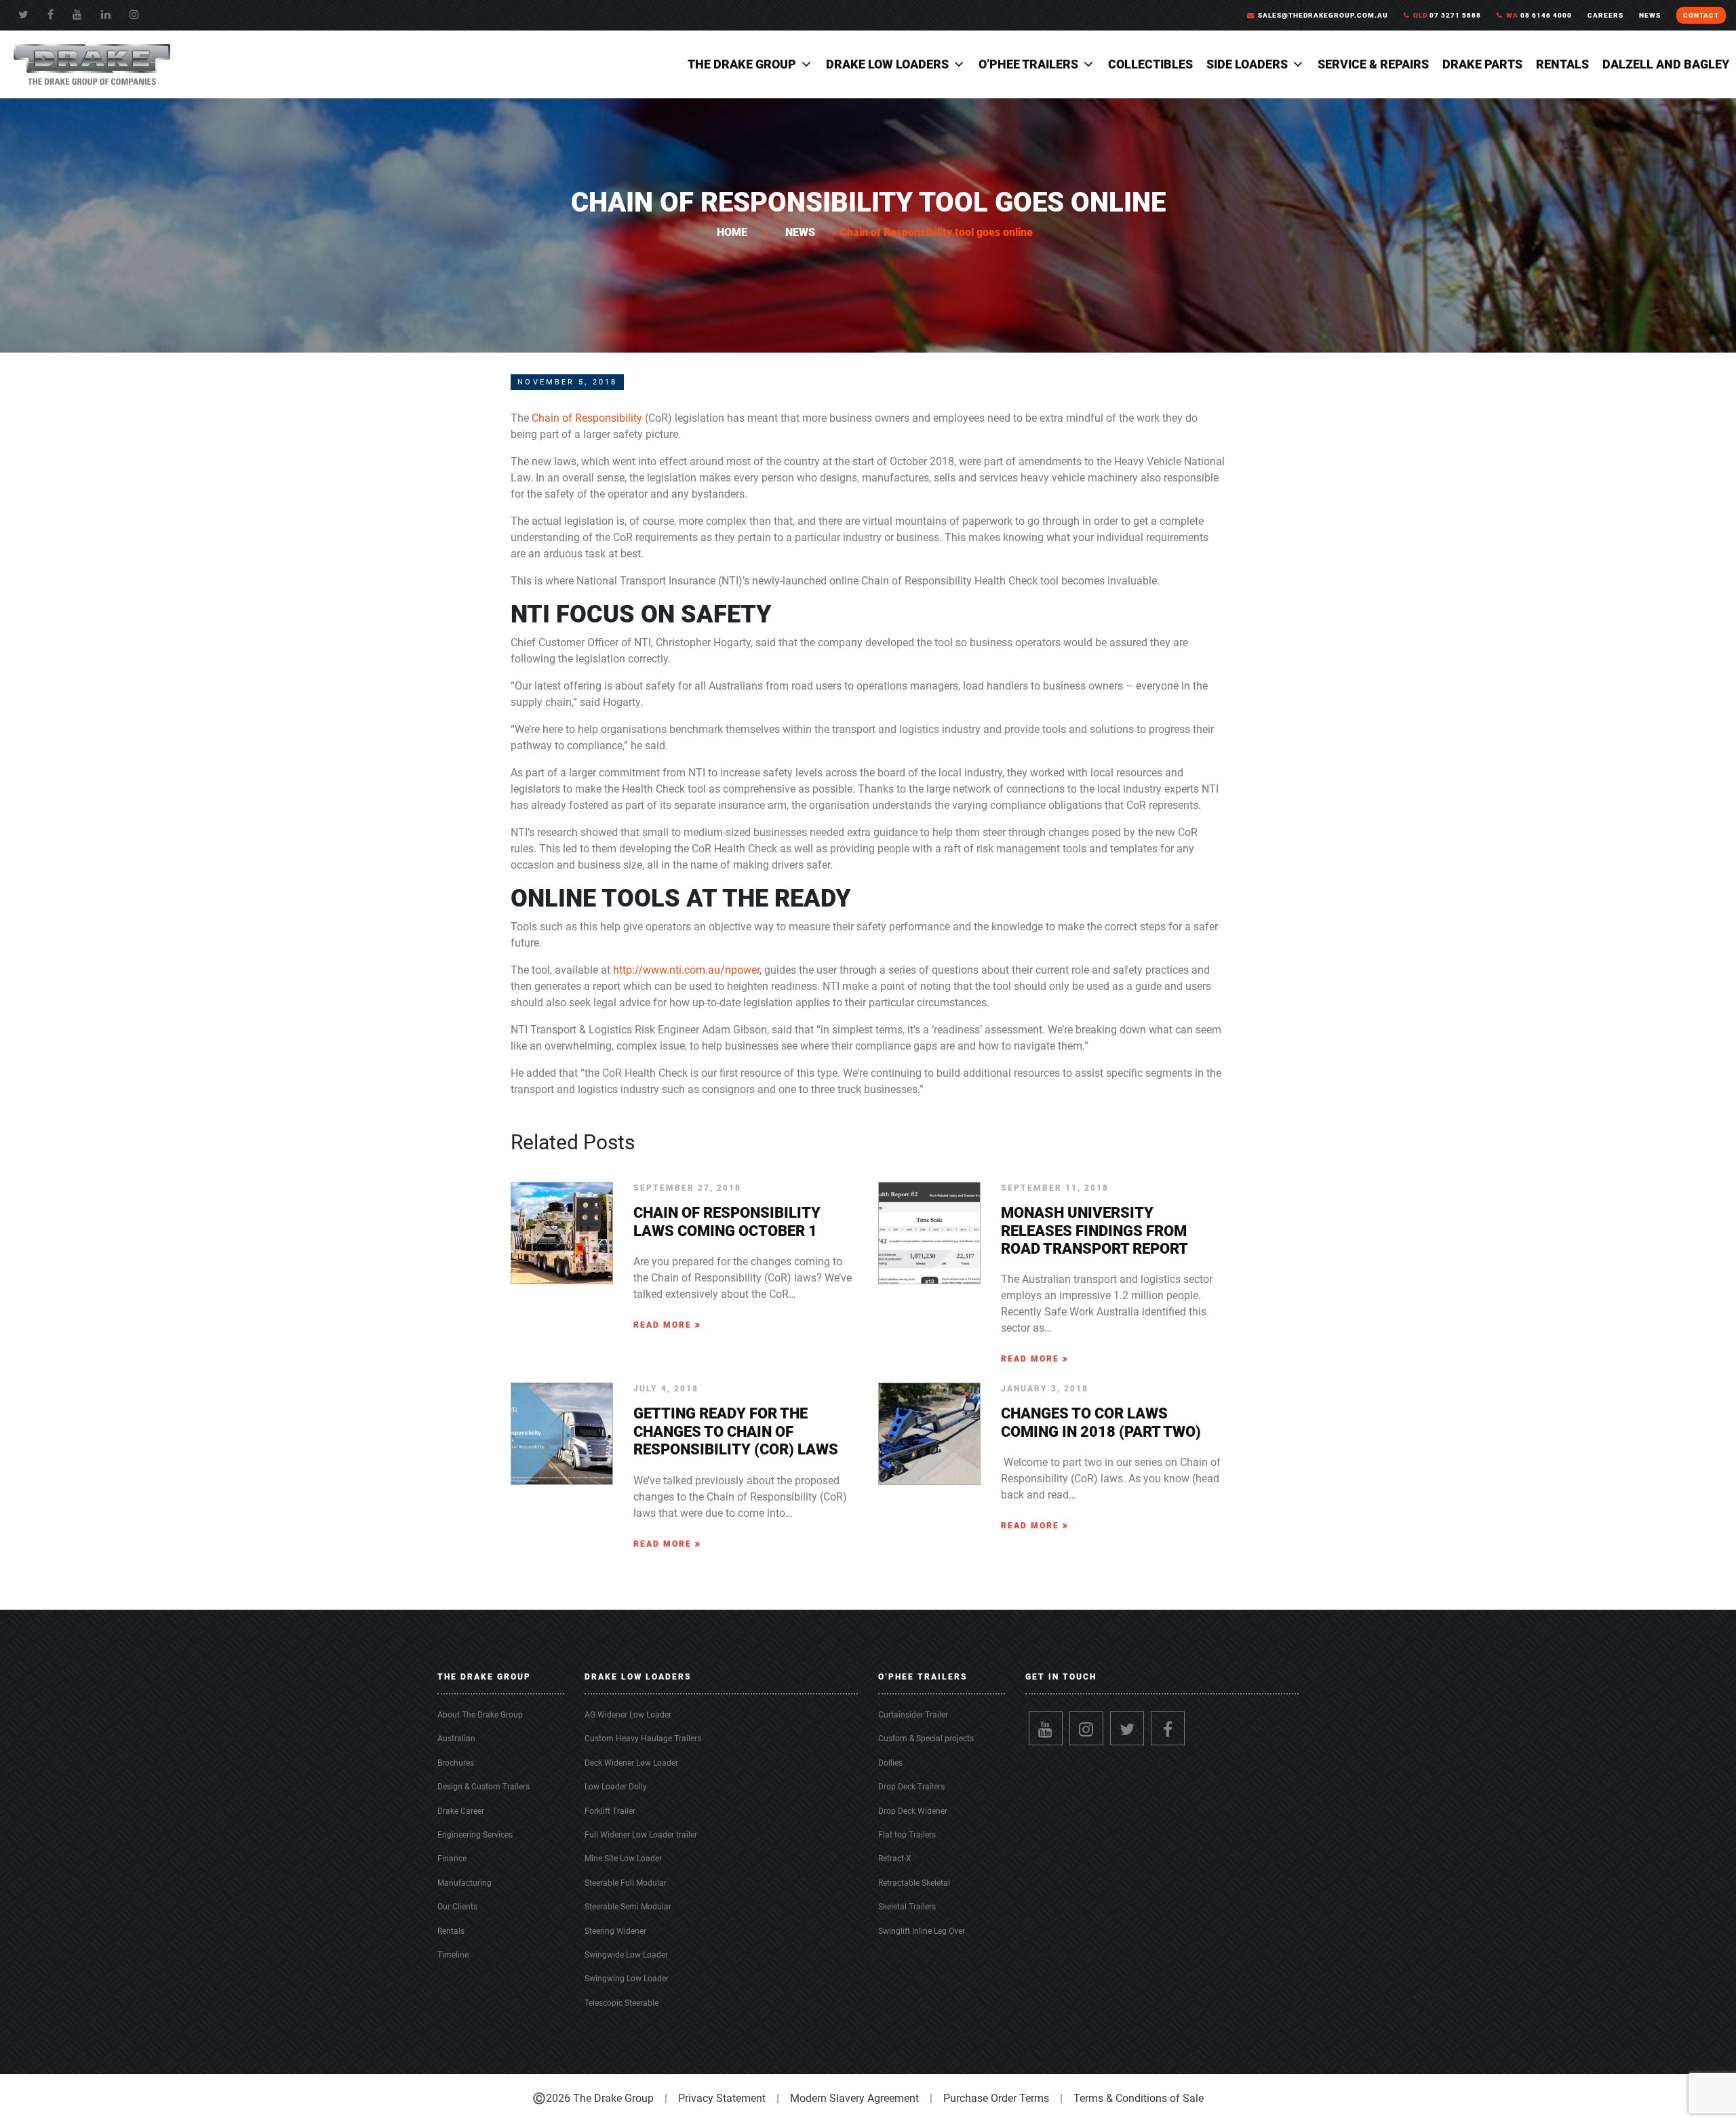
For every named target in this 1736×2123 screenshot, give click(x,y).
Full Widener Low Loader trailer (641, 1835)
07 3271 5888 (1447, 15)
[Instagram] (1086, 1728)
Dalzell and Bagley (1666, 64)
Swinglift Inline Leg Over (922, 1931)
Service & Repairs (1373, 64)
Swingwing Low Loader (627, 1979)
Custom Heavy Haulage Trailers (643, 1739)
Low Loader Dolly (616, 1787)
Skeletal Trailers (907, 1907)
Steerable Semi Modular (628, 1907)
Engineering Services (475, 1835)
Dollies (890, 1763)
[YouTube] (77, 15)
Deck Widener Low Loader (631, 1763)
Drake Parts (1482, 64)
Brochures (456, 1763)
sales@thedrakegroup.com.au (1323, 15)
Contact (1701, 15)
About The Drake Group (480, 1715)
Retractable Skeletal (914, 1883)
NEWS (1650, 15)
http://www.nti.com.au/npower (686, 970)
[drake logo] (92, 63)
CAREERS (1605, 15)
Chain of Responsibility (587, 418)
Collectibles (1150, 64)
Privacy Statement (722, 2098)
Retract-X (895, 1859)
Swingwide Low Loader (626, 1955)
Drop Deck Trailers (911, 1787)
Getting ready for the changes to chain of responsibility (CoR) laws (736, 1431)
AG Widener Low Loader (628, 1715)
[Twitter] (23, 15)
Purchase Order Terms (996, 2098)
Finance (452, 1859)
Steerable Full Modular (626, 1883)
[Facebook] (51, 15)
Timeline (453, 1955)
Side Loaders (1247, 64)
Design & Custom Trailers (484, 1787)
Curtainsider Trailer (913, 1715)
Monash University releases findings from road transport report (1094, 1231)
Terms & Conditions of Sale (1139, 2098)
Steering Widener (615, 1931)
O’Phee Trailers (1028, 64)
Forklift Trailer (610, 1811)
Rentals (1562, 64)
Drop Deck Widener (913, 1811)
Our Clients (457, 1907)
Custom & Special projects (926, 1739)
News (800, 232)
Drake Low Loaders (887, 64)
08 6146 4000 (1539, 15)
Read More (664, 1325)
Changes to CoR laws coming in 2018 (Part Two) (1101, 1422)
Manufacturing (465, 1883)
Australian (456, 1739)
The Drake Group (742, 64)
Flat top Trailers (907, 1835)
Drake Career (461, 1811)
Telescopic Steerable (622, 2003)
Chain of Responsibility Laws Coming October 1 (727, 1222)
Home (732, 232)
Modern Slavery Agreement (854, 2098)
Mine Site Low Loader (623, 1859)
